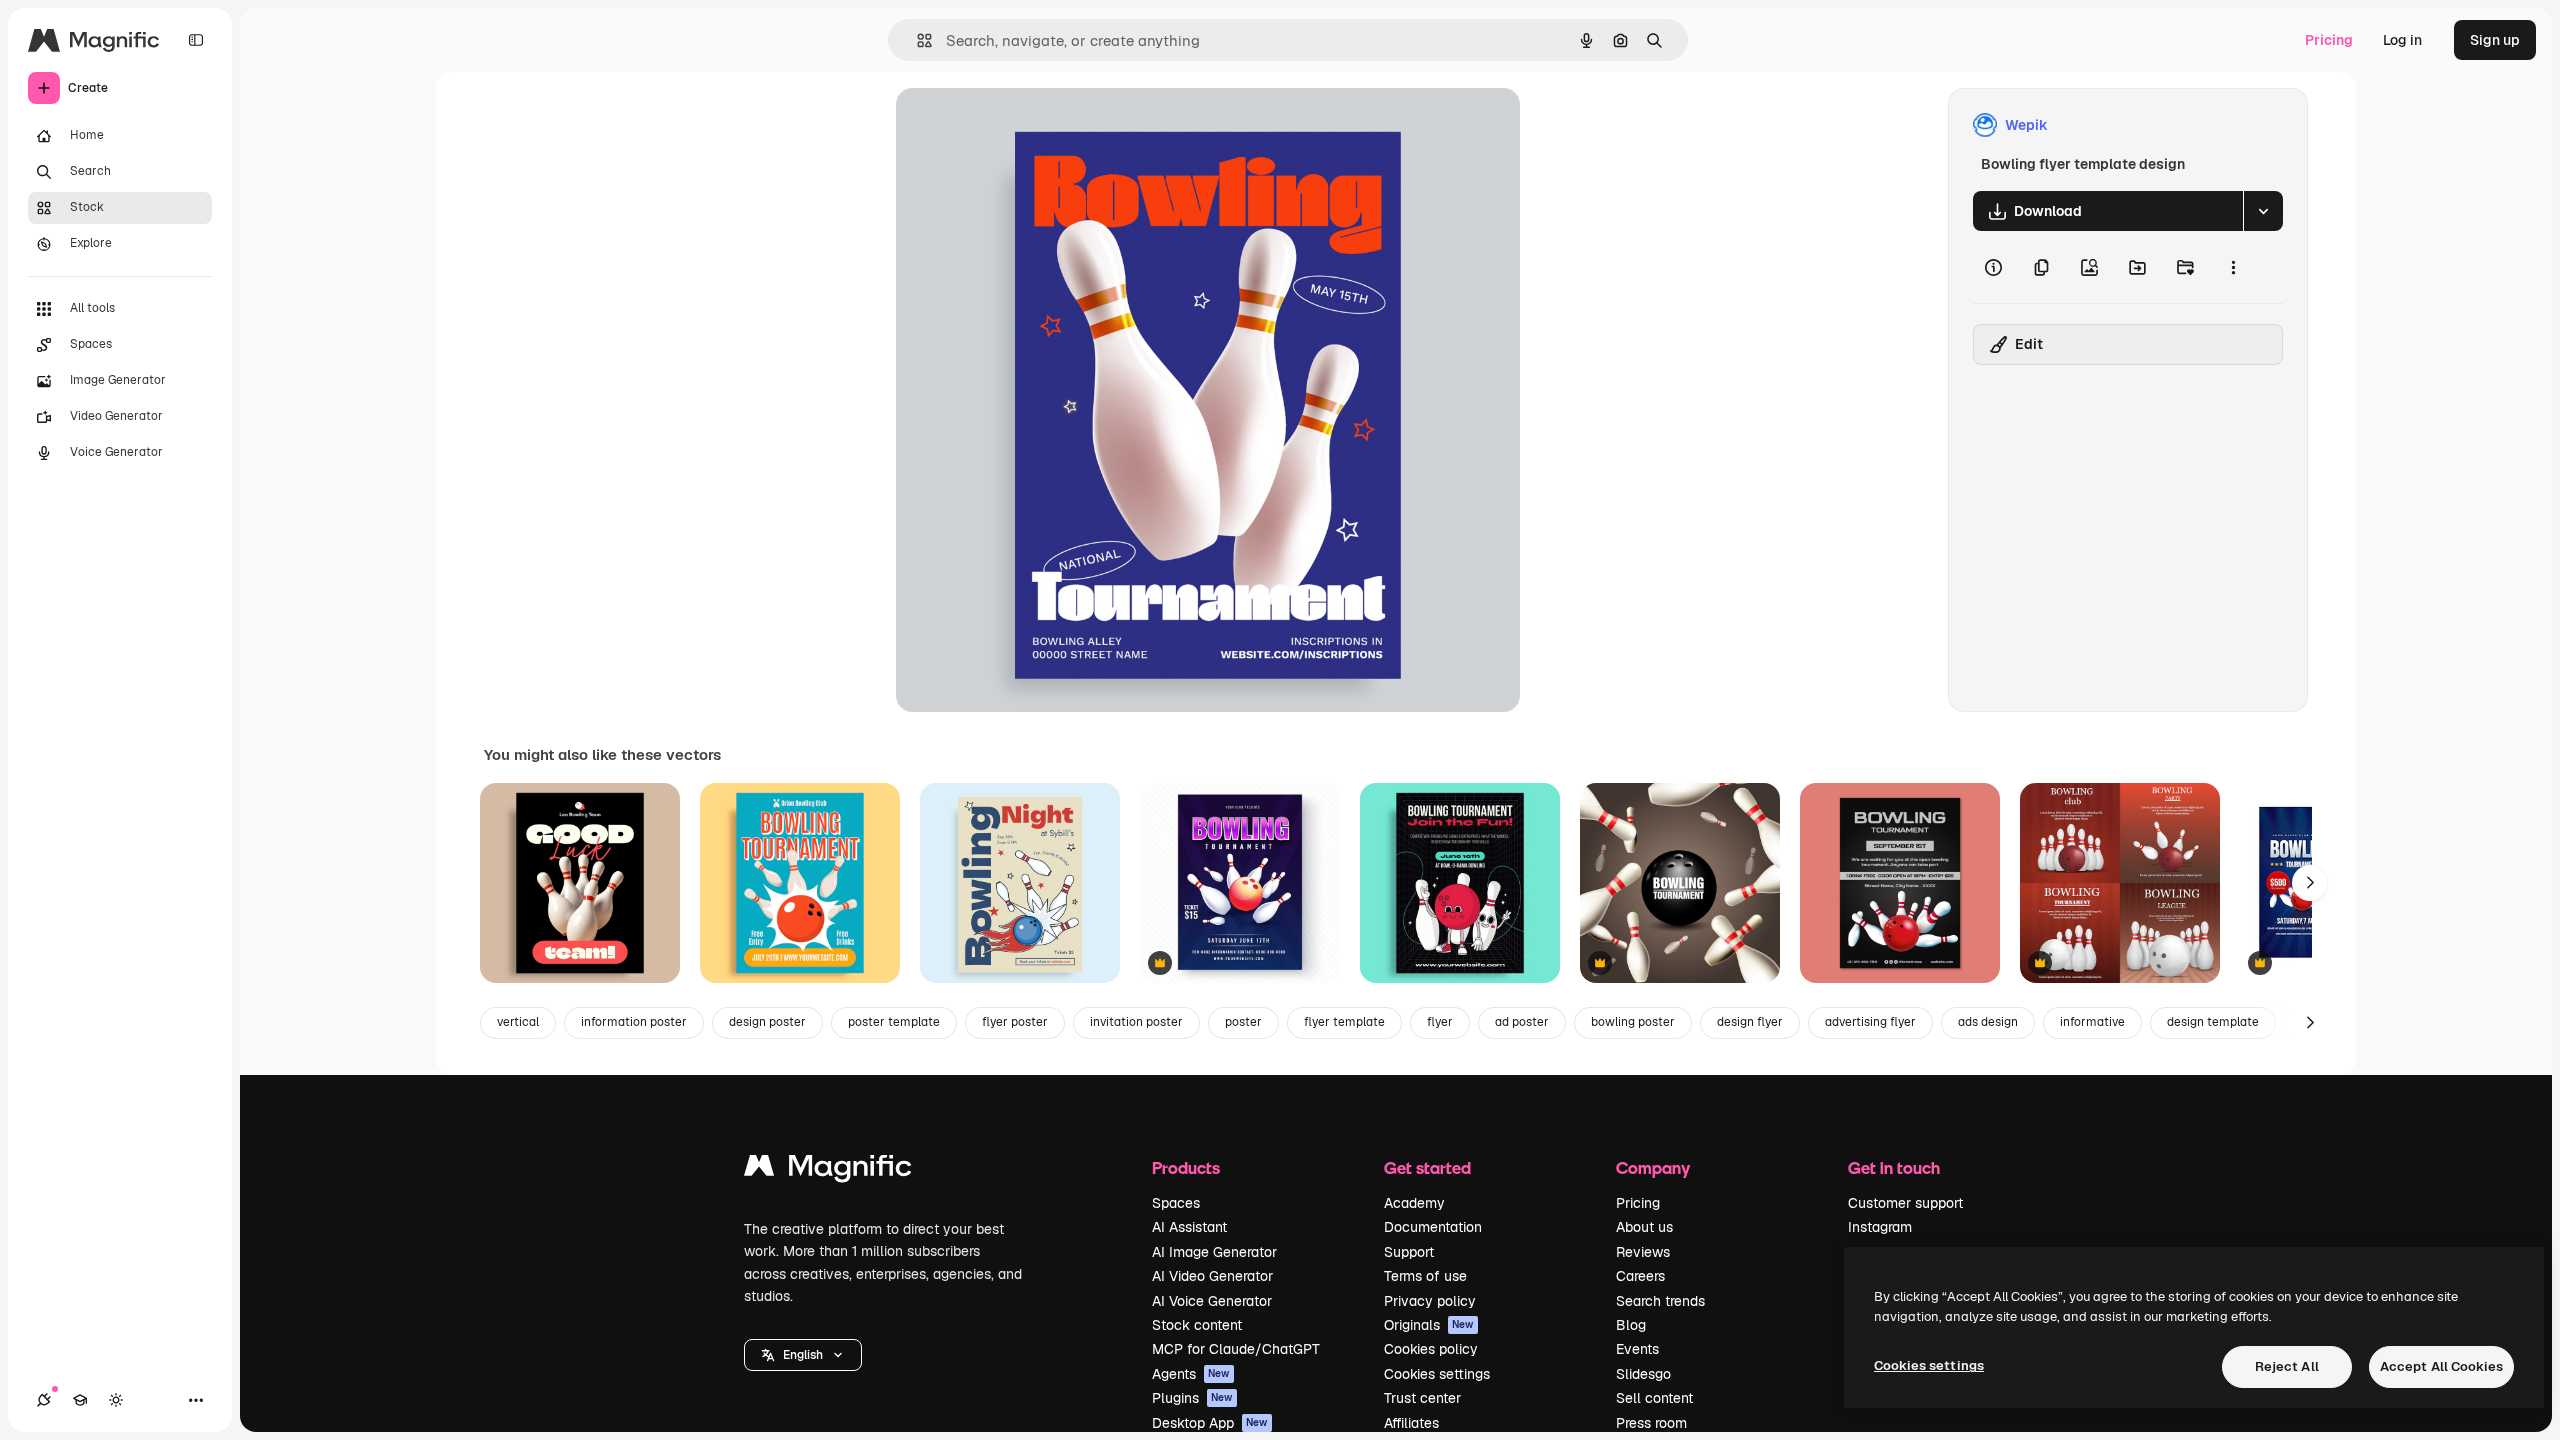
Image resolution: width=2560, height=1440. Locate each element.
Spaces (1176, 1203)
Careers (1640, 1276)
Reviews (1643, 1252)
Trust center (1422, 1398)
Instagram (1880, 1227)
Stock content (1197, 1325)
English (803, 1355)
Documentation (1433, 1227)
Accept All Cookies (2441, 1366)
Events (1637, 1349)
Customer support (1905, 1203)
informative (2092, 1022)
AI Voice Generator (1212, 1301)
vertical (518, 1022)
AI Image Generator (1214, 1252)
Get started (1427, 1167)
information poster (634, 1022)
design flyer (1750, 1022)
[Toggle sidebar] (196, 40)
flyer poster (1015, 1022)
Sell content (1654, 1398)
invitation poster (1136, 1022)
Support (1409, 1252)
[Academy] (80, 1400)
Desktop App (1210, 1423)
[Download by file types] (2263, 211)
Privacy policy (1430, 1301)
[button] (803, 1355)
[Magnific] (828, 1170)
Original (1024, 125)
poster (1243, 1022)
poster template (894, 1022)
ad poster (1522, 1022)
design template (2213, 1022)
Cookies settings (1437, 1374)
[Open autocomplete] (916, 40)
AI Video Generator (1212, 1276)
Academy (1414, 1203)
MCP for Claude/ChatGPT (1236, 1349)
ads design (1988, 1022)
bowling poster (1633, 1022)
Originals (1429, 1325)
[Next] (2310, 883)
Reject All (2287, 1366)
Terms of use (1425, 1276)
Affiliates (1411, 1423)
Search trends (1660, 1301)
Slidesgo (1643, 1374)
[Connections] (44, 1400)
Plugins (1192, 1398)
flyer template (1344, 1022)
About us (1644, 1227)
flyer (1440, 1022)
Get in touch (1894, 1167)
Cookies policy (1431, 1349)
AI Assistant (1189, 1227)
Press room (1651, 1423)
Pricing (2329, 40)
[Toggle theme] (116, 1400)
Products (1186, 1167)
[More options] (2233, 267)
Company (1653, 1167)
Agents (1191, 1374)
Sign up (2495, 40)
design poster (767, 1022)
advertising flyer (1870, 1022)
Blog (1631, 1325)
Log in (2402, 40)
